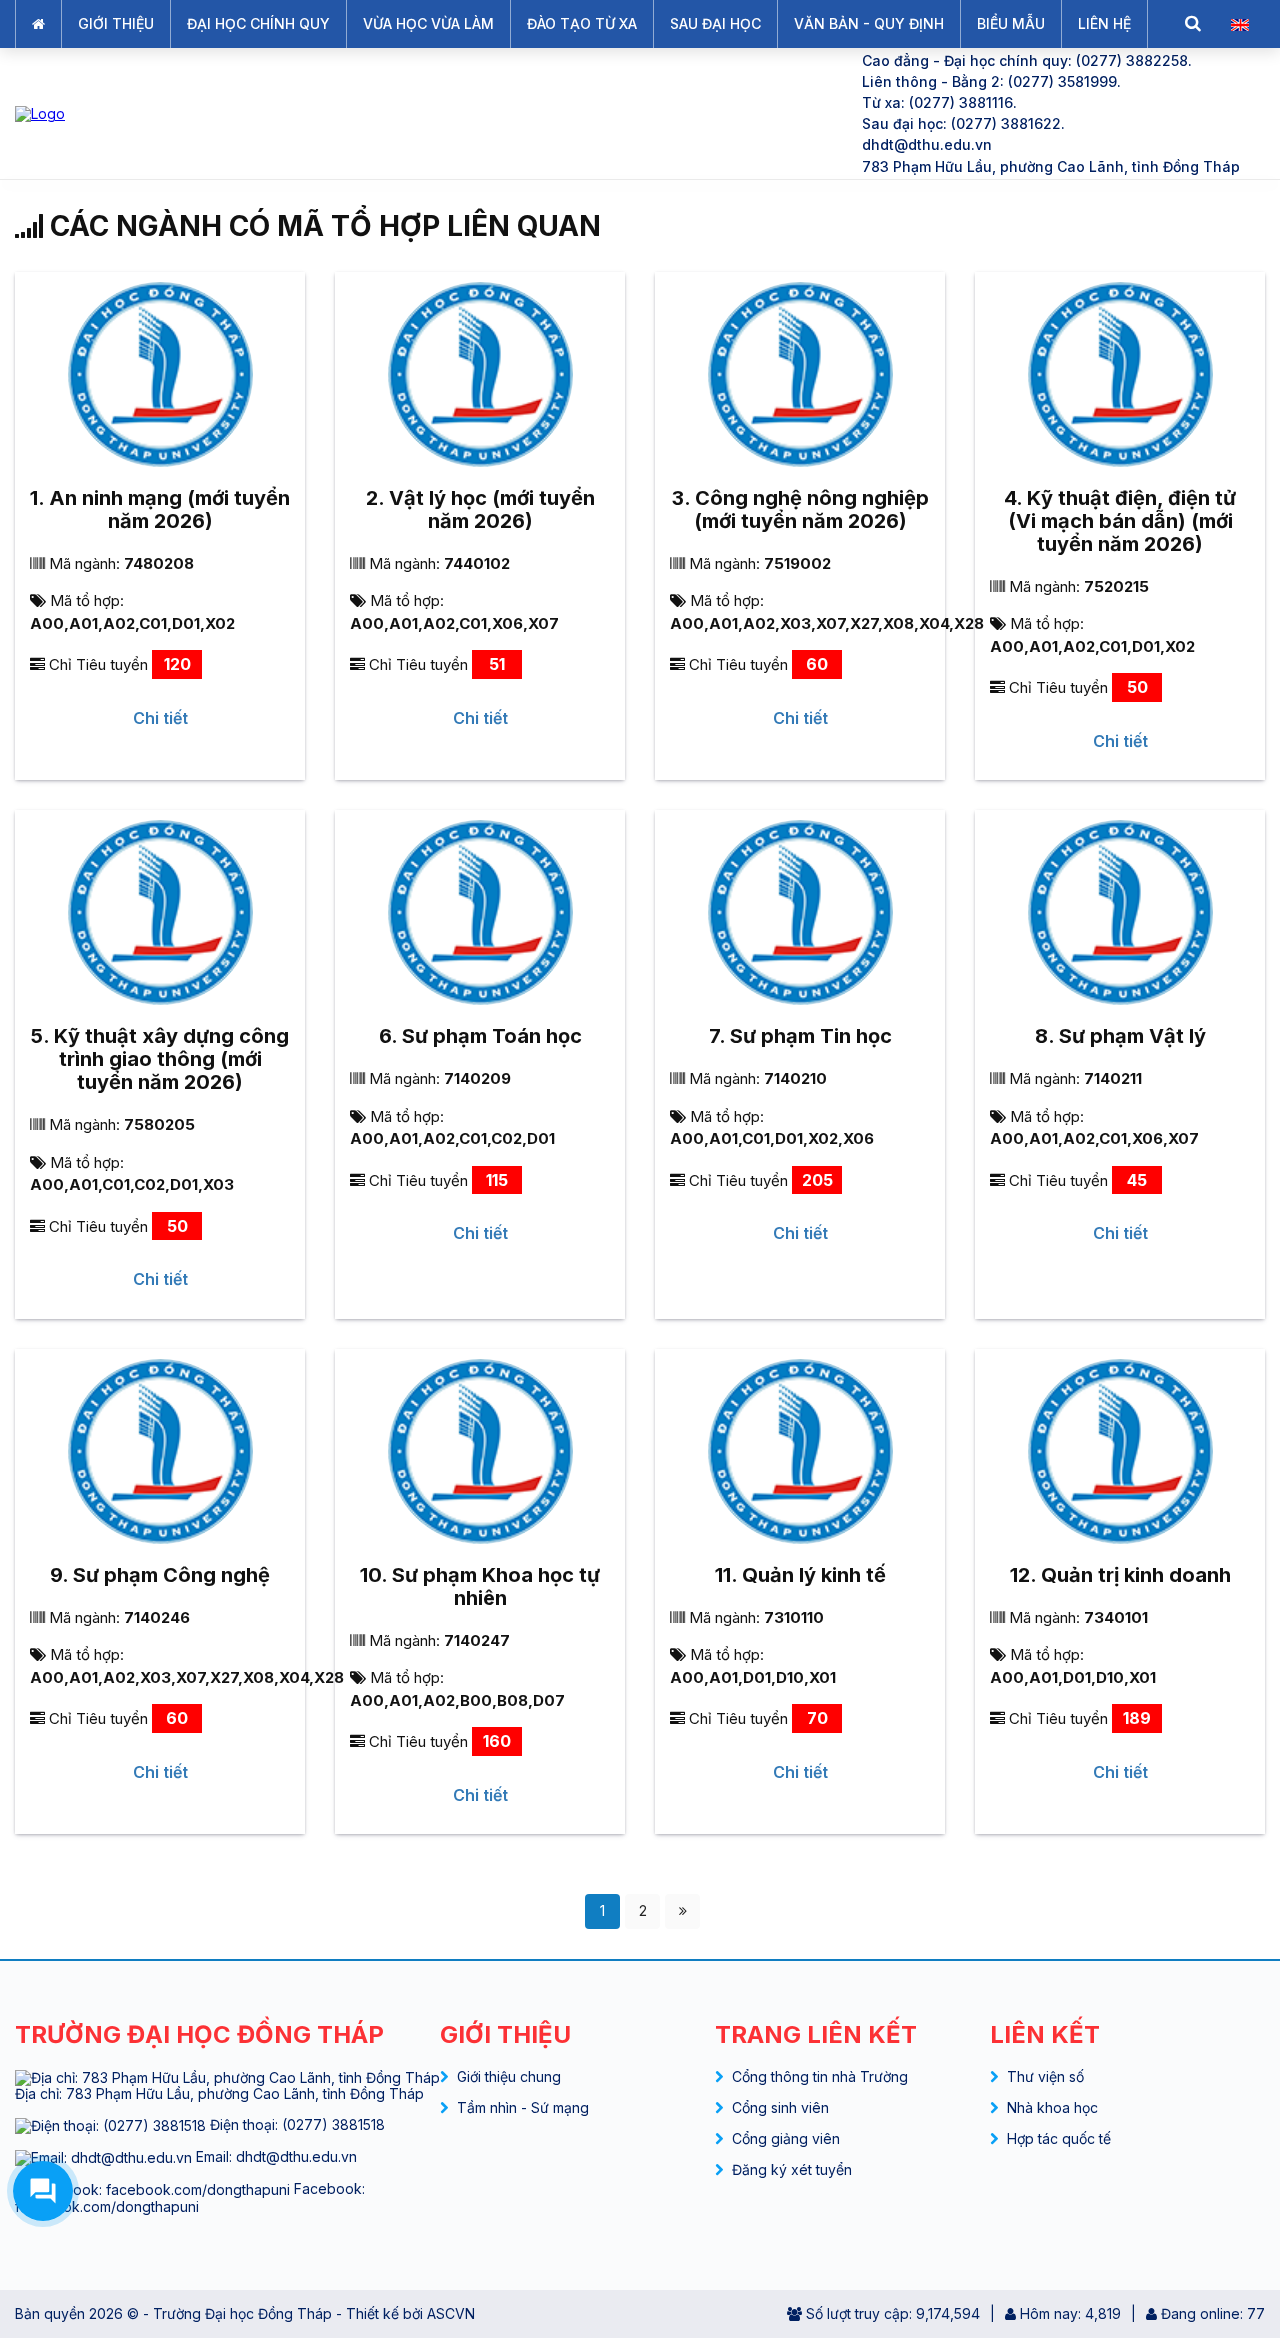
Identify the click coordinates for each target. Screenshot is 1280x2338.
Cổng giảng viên (786, 2138)
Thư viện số (1045, 2076)
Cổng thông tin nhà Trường (820, 2076)
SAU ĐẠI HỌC (715, 23)
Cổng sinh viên (780, 2107)
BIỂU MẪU (1011, 23)
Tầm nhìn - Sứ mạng (523, 2107)
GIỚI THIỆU (116, 23)
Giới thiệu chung (509, 2076)
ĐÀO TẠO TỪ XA (582, 23)
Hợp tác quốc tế (1059, 2138)
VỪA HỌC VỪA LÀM (428, 23)
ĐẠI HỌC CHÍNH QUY (258, 23)
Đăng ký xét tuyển (792, 2169)
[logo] (421, 113)
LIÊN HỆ (1104, 23)
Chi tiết (160, 718)
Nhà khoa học (1052, 2107)
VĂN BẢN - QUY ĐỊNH (869, 23)
